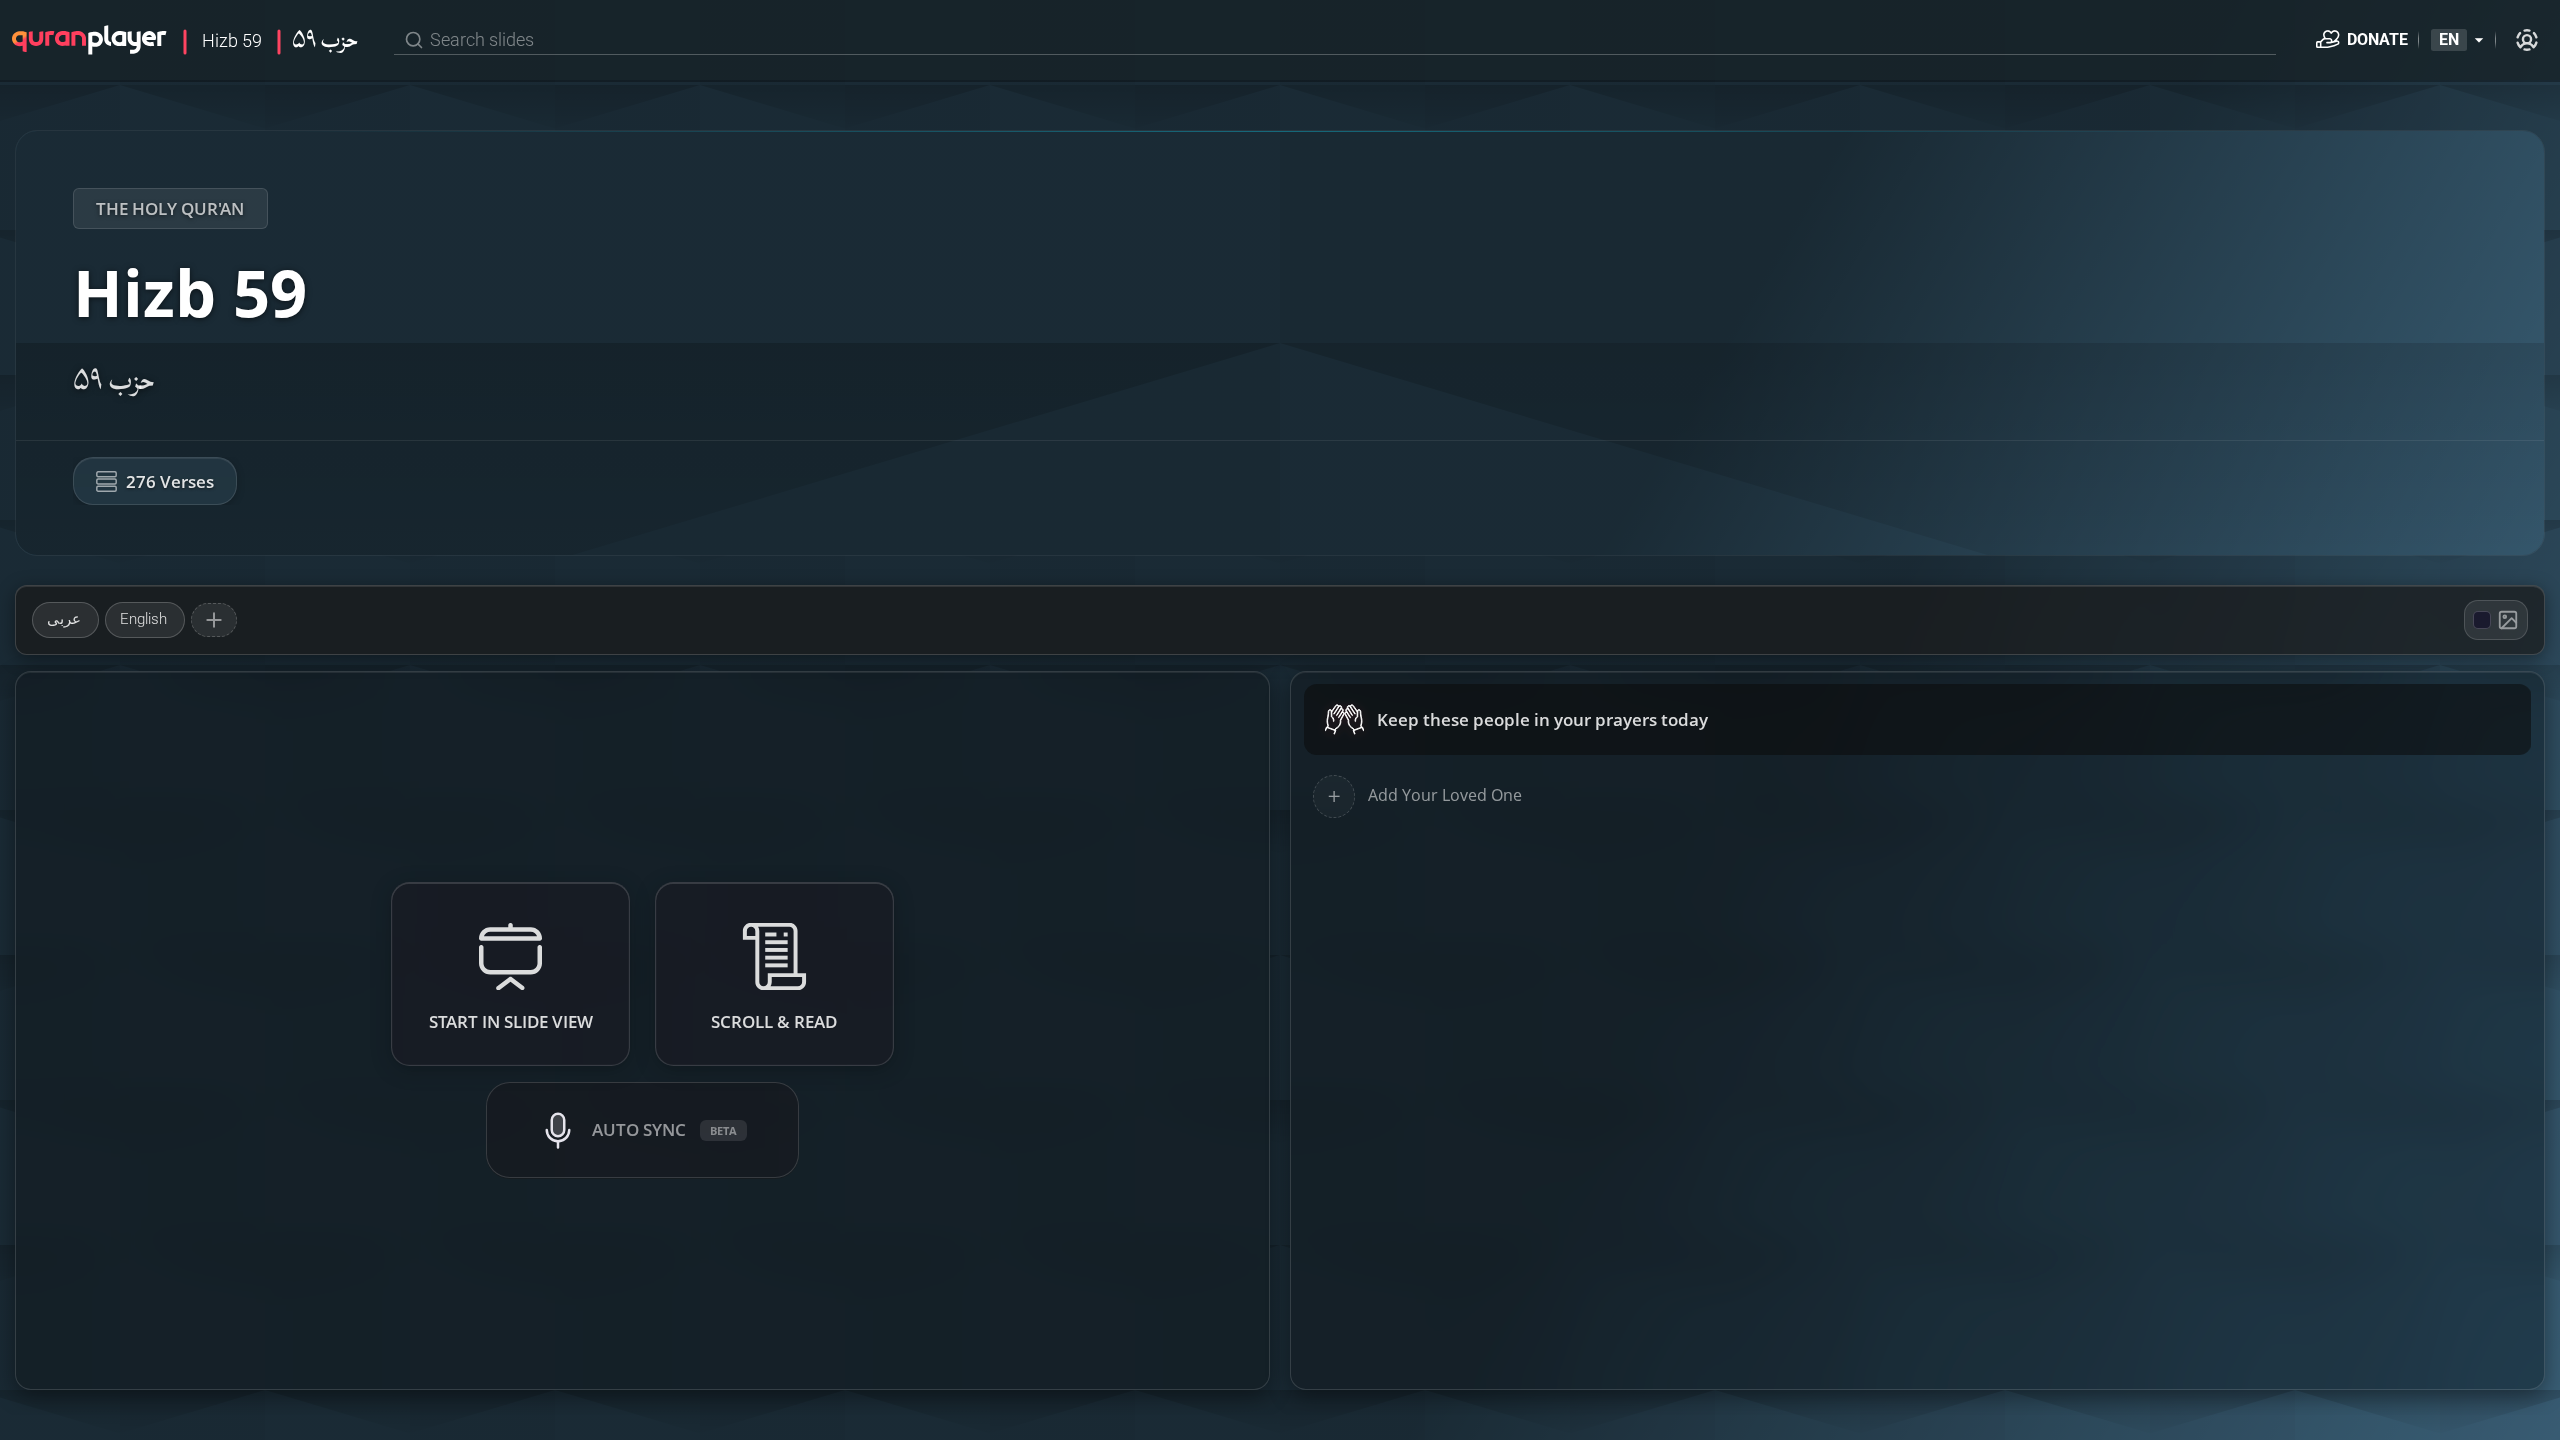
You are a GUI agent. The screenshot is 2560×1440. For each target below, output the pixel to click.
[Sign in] (2527, 40)
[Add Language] (214, 620)
